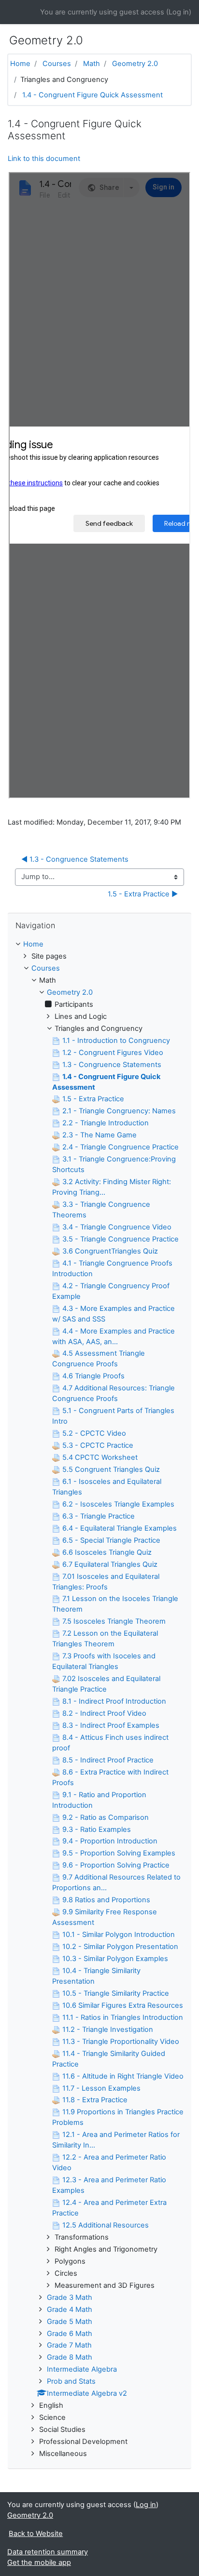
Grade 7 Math (69, 2345)
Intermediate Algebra (82, 2369)
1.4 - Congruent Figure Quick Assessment (92, 95)
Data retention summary (48, 2552)
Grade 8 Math (70, 2357)
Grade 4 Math (70, 2309)
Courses (57, 64)
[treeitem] (99, 945)
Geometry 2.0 (135, 64)
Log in (179, 12)
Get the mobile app (39, 2563)
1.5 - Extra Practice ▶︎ (143, 894)
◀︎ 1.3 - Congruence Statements (75, 859)
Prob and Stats (71, 2381)
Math (92, 64)
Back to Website (36, 2534)
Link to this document (44, 159)
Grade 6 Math (70, 2334)
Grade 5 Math (70, 2322)
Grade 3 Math (70, 2297)
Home (20, 64)
